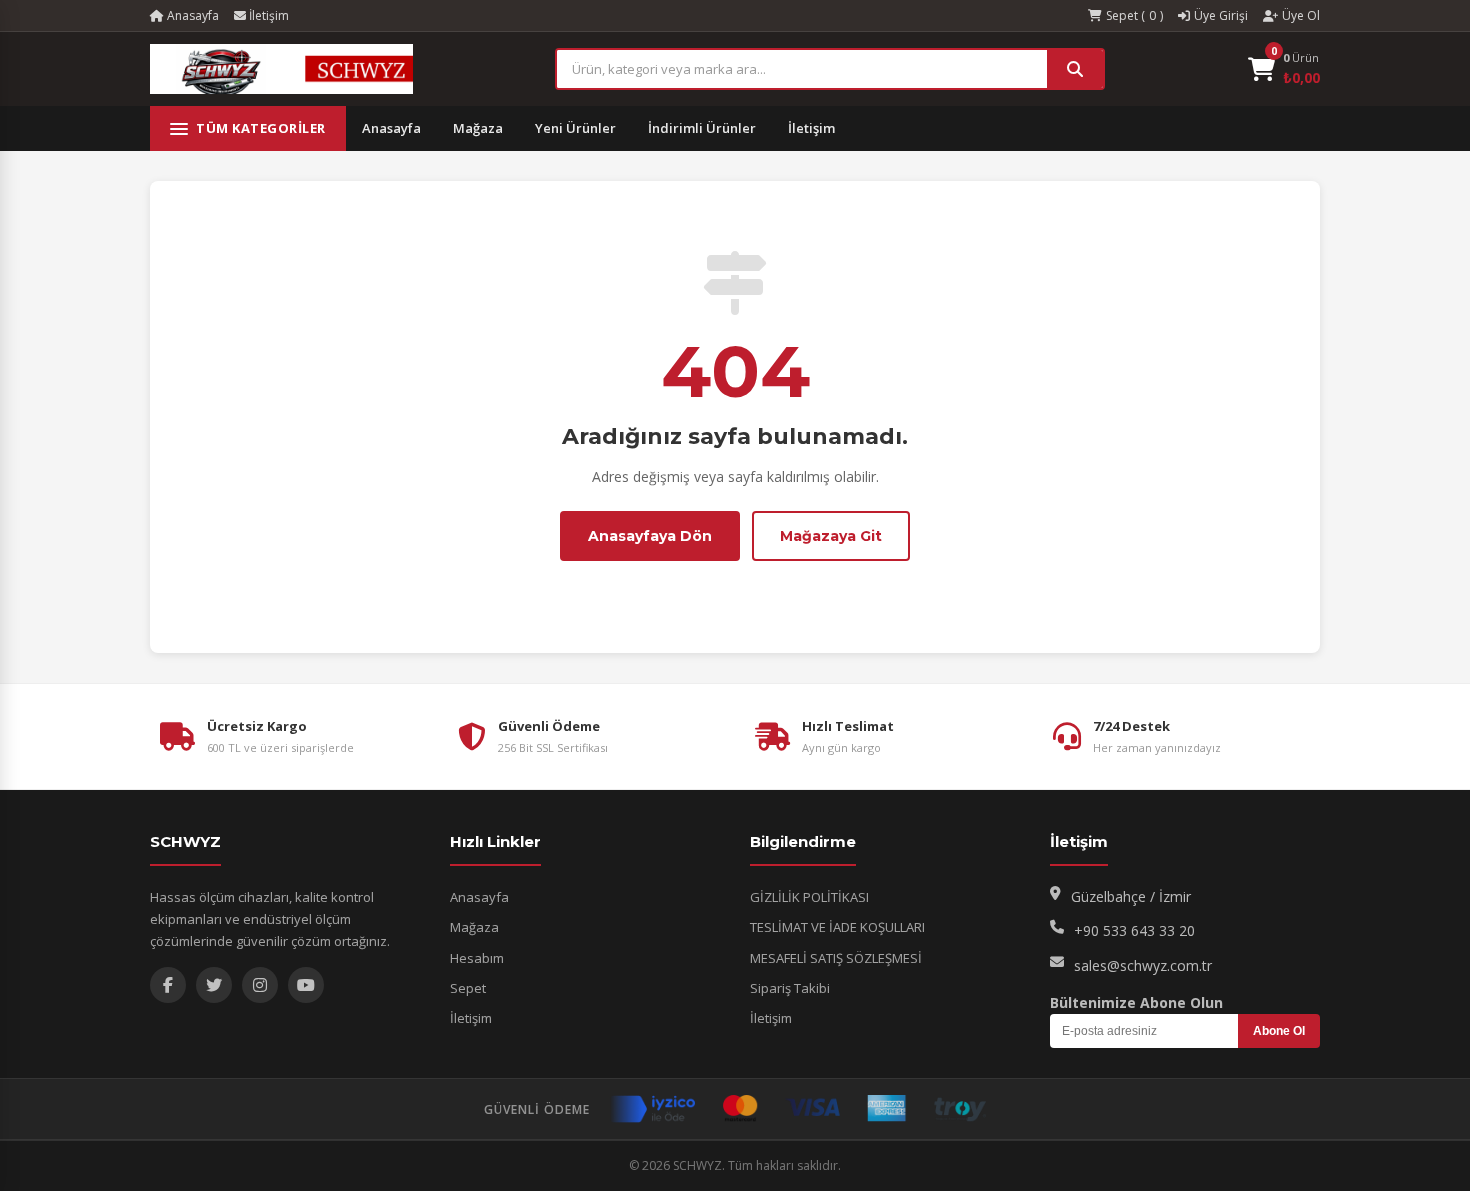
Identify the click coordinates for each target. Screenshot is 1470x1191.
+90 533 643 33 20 (1134, 930)
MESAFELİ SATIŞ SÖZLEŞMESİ (836, 958)
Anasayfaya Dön (650, 536)
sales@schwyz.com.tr (1143, 965)
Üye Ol (1301, 15)
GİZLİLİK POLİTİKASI (809, 897)
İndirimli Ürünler (702, 128)
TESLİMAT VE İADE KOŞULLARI (837, 927)
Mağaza (478, 128)
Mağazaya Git (831, 536)
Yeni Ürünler (575, 128)
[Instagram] (260, 985)
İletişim (267, 15)
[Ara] (1075, 69)
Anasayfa (191, 15)
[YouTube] (306, 985)
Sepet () (1134, 15)
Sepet (468, 988)
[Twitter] (214, 985)
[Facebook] (168, 985)
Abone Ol (1279, 1031)
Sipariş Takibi (790, 988)
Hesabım (477, 958)
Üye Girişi (1221, 15)
